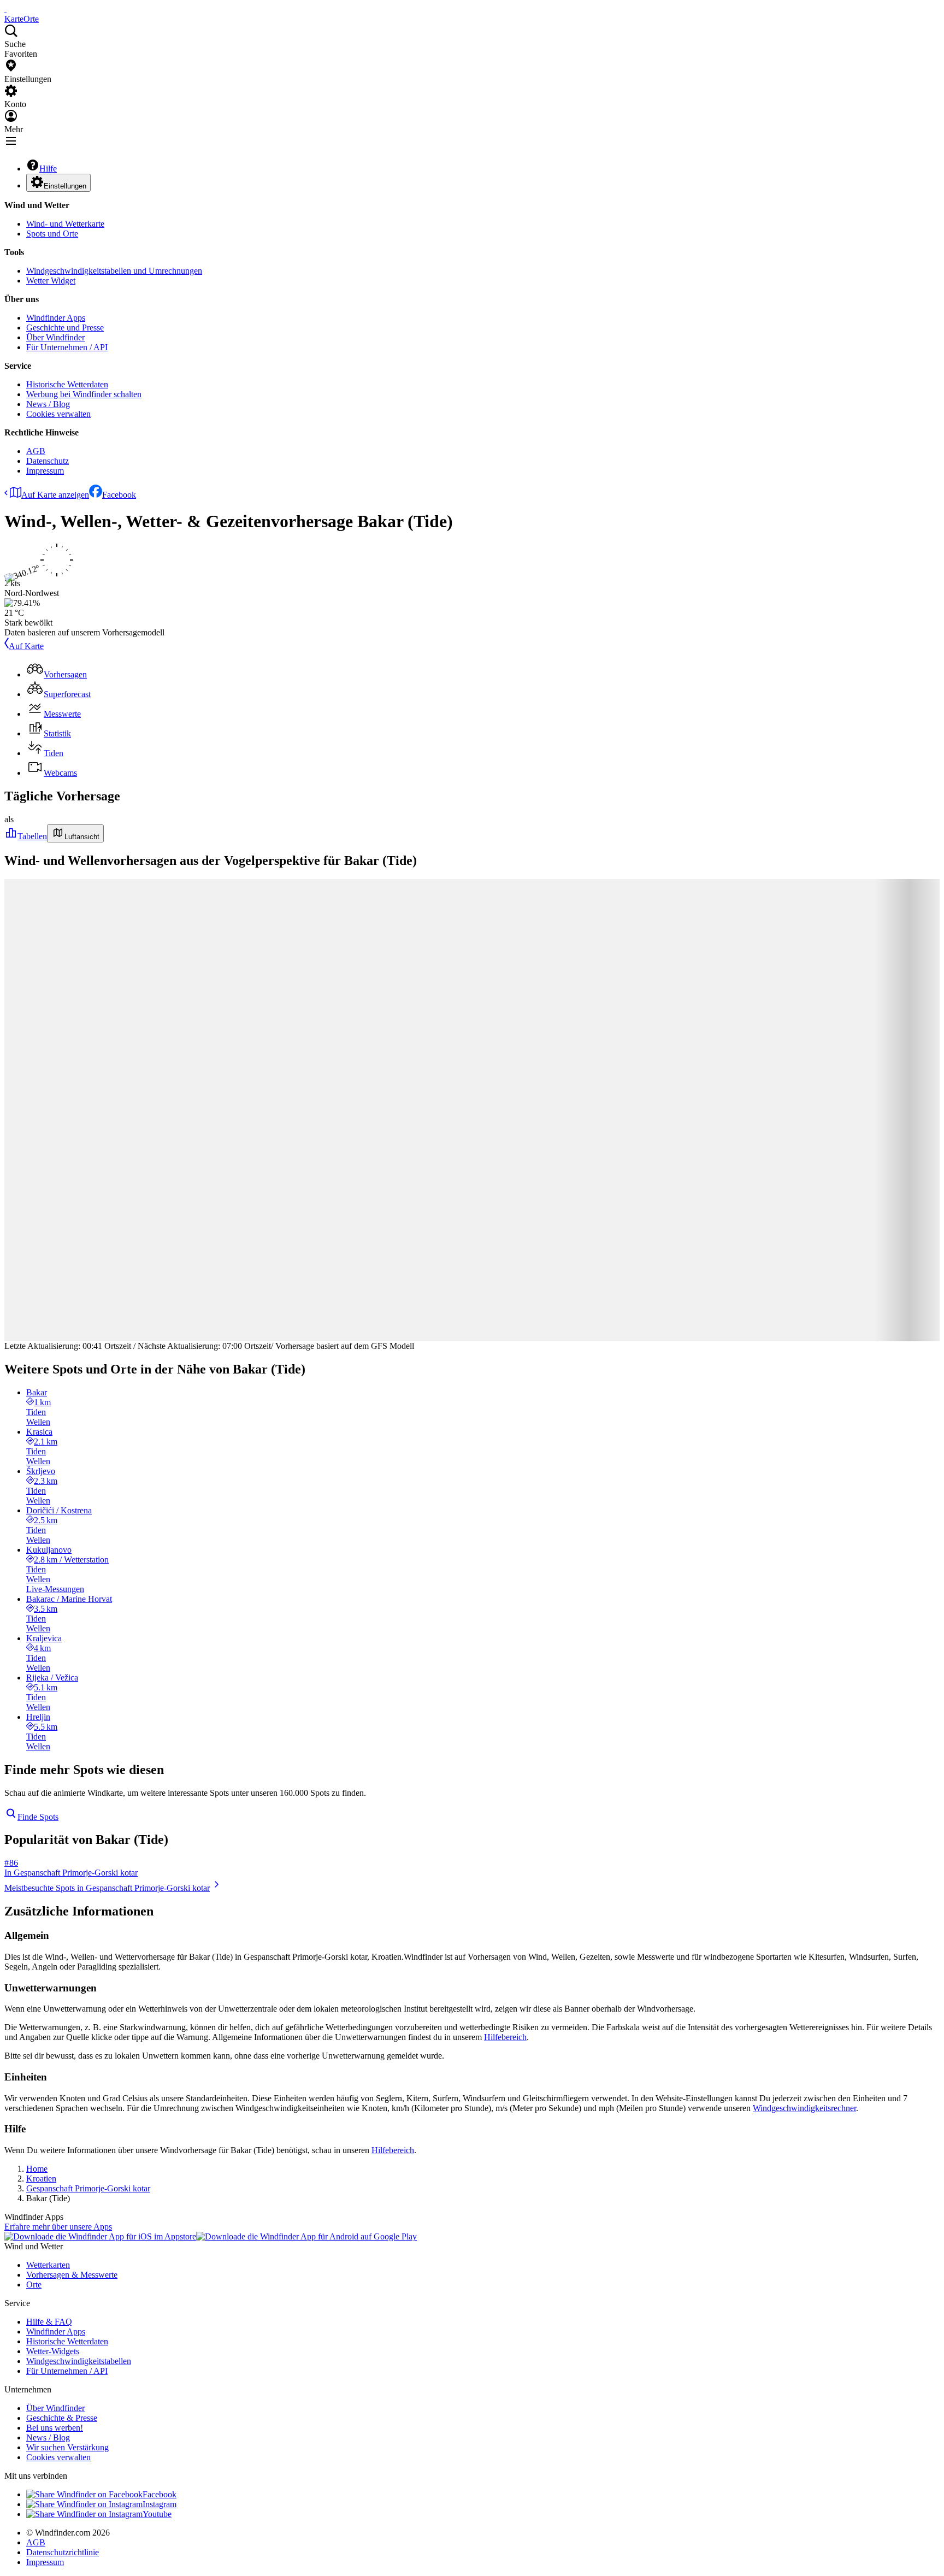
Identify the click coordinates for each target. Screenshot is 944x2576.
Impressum (45, 471)
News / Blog (48, 404)
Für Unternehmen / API (67, 347)
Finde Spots (38, 1817)
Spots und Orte (52, 234)
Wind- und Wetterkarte (65, 224)
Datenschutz (48, 461)
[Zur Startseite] (5, 9)
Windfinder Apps (56, 318)
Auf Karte (26, 646)
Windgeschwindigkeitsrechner (804, 2108)
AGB (36, 451)
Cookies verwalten (58, 414)
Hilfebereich (505, 2037)
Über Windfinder (55, 337)
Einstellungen (65, 186)
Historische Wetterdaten (67, 384)
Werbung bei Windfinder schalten (84, 394)
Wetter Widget (51, 281)
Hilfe (48, 169)
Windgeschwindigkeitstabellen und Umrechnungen (114, 271)
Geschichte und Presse (65, 328)
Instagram (160, 2504)
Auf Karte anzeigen (55, 495)
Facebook (119, 495)
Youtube (157, 2514)
